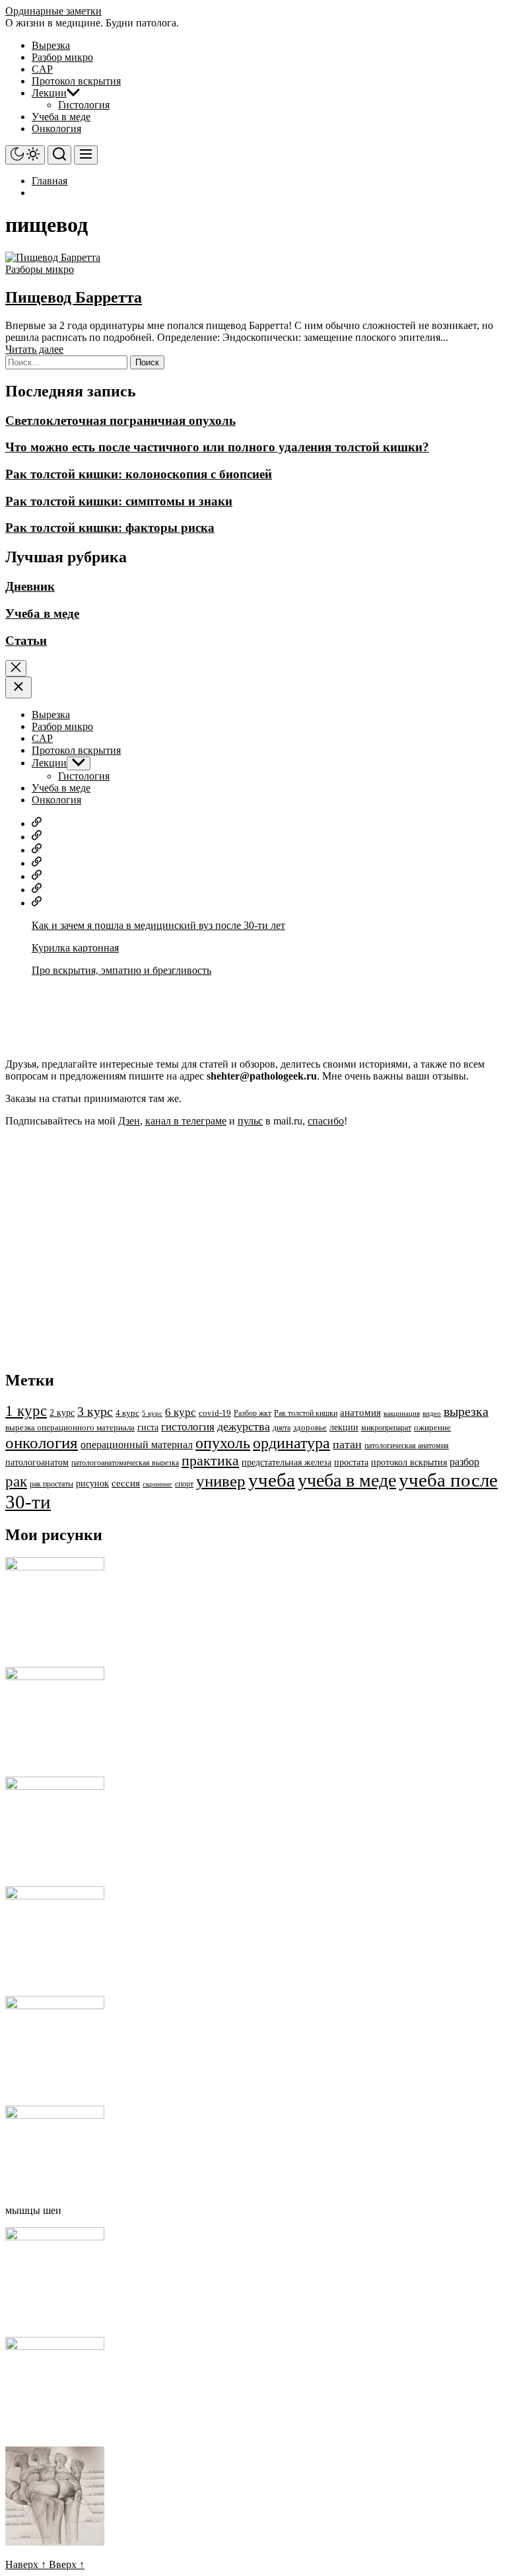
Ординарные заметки (53, 11)
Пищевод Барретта (74, 297)
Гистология (84, 105)
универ (221, 1481)
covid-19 (215, 1413)
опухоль (223, 1443)
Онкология (56, 129)
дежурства (244, 1426)
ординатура (291, 1443)
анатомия (360, 1413)
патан (347, 1444)
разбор (464, 1462)
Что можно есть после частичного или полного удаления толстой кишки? (217, 447)
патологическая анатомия (407, 1446)
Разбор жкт (253, 1413)
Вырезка (51, 45)
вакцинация (402, 1414)
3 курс (95, 1411)
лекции (344, 1427)
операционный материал (137, 1445)
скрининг (157, 1484)
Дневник (30, 586)
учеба (272, 1480)
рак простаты (51, 1484)
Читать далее (34, 349)
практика (210, 1460)
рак (16, 1481)
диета (282, 1428)
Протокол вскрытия (76, 81)
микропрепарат (386, 1428)
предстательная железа (287, 1462)
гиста (148, 1427)
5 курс (152, 1414)
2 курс (62, 1413)
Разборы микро (40, 269)
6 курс (181, 1412)
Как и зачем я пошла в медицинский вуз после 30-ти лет (158, 925)
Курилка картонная (75, 948)
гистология (188, 1427)
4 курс (127, 1413)
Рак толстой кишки (306, 1413)
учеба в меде (347, 1480)
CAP (42, 69)
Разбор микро (62, 57)
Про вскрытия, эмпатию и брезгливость (121, 970)
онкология (42, 1443)
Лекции (49, 93)
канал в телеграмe (186, 1121)
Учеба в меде (61, 117)
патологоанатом (37, 1462)
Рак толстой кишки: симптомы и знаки (119, 501)
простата (351, 1462)
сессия (126, 1483)
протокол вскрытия (409, 1462)
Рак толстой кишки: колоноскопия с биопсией (139, 474)
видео (432, 1414)
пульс (250, 1121)
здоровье (310, 1428)
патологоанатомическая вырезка (125, 1463)
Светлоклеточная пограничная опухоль (120, 421)
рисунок (92, 1483)
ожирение (432, 1428)
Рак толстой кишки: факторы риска (110, 528)
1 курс (26, 1411)
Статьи (26, 641)
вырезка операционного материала (70, 1428)
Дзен (129, 1121)
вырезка (466, 1411)
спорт (184, 1484)
